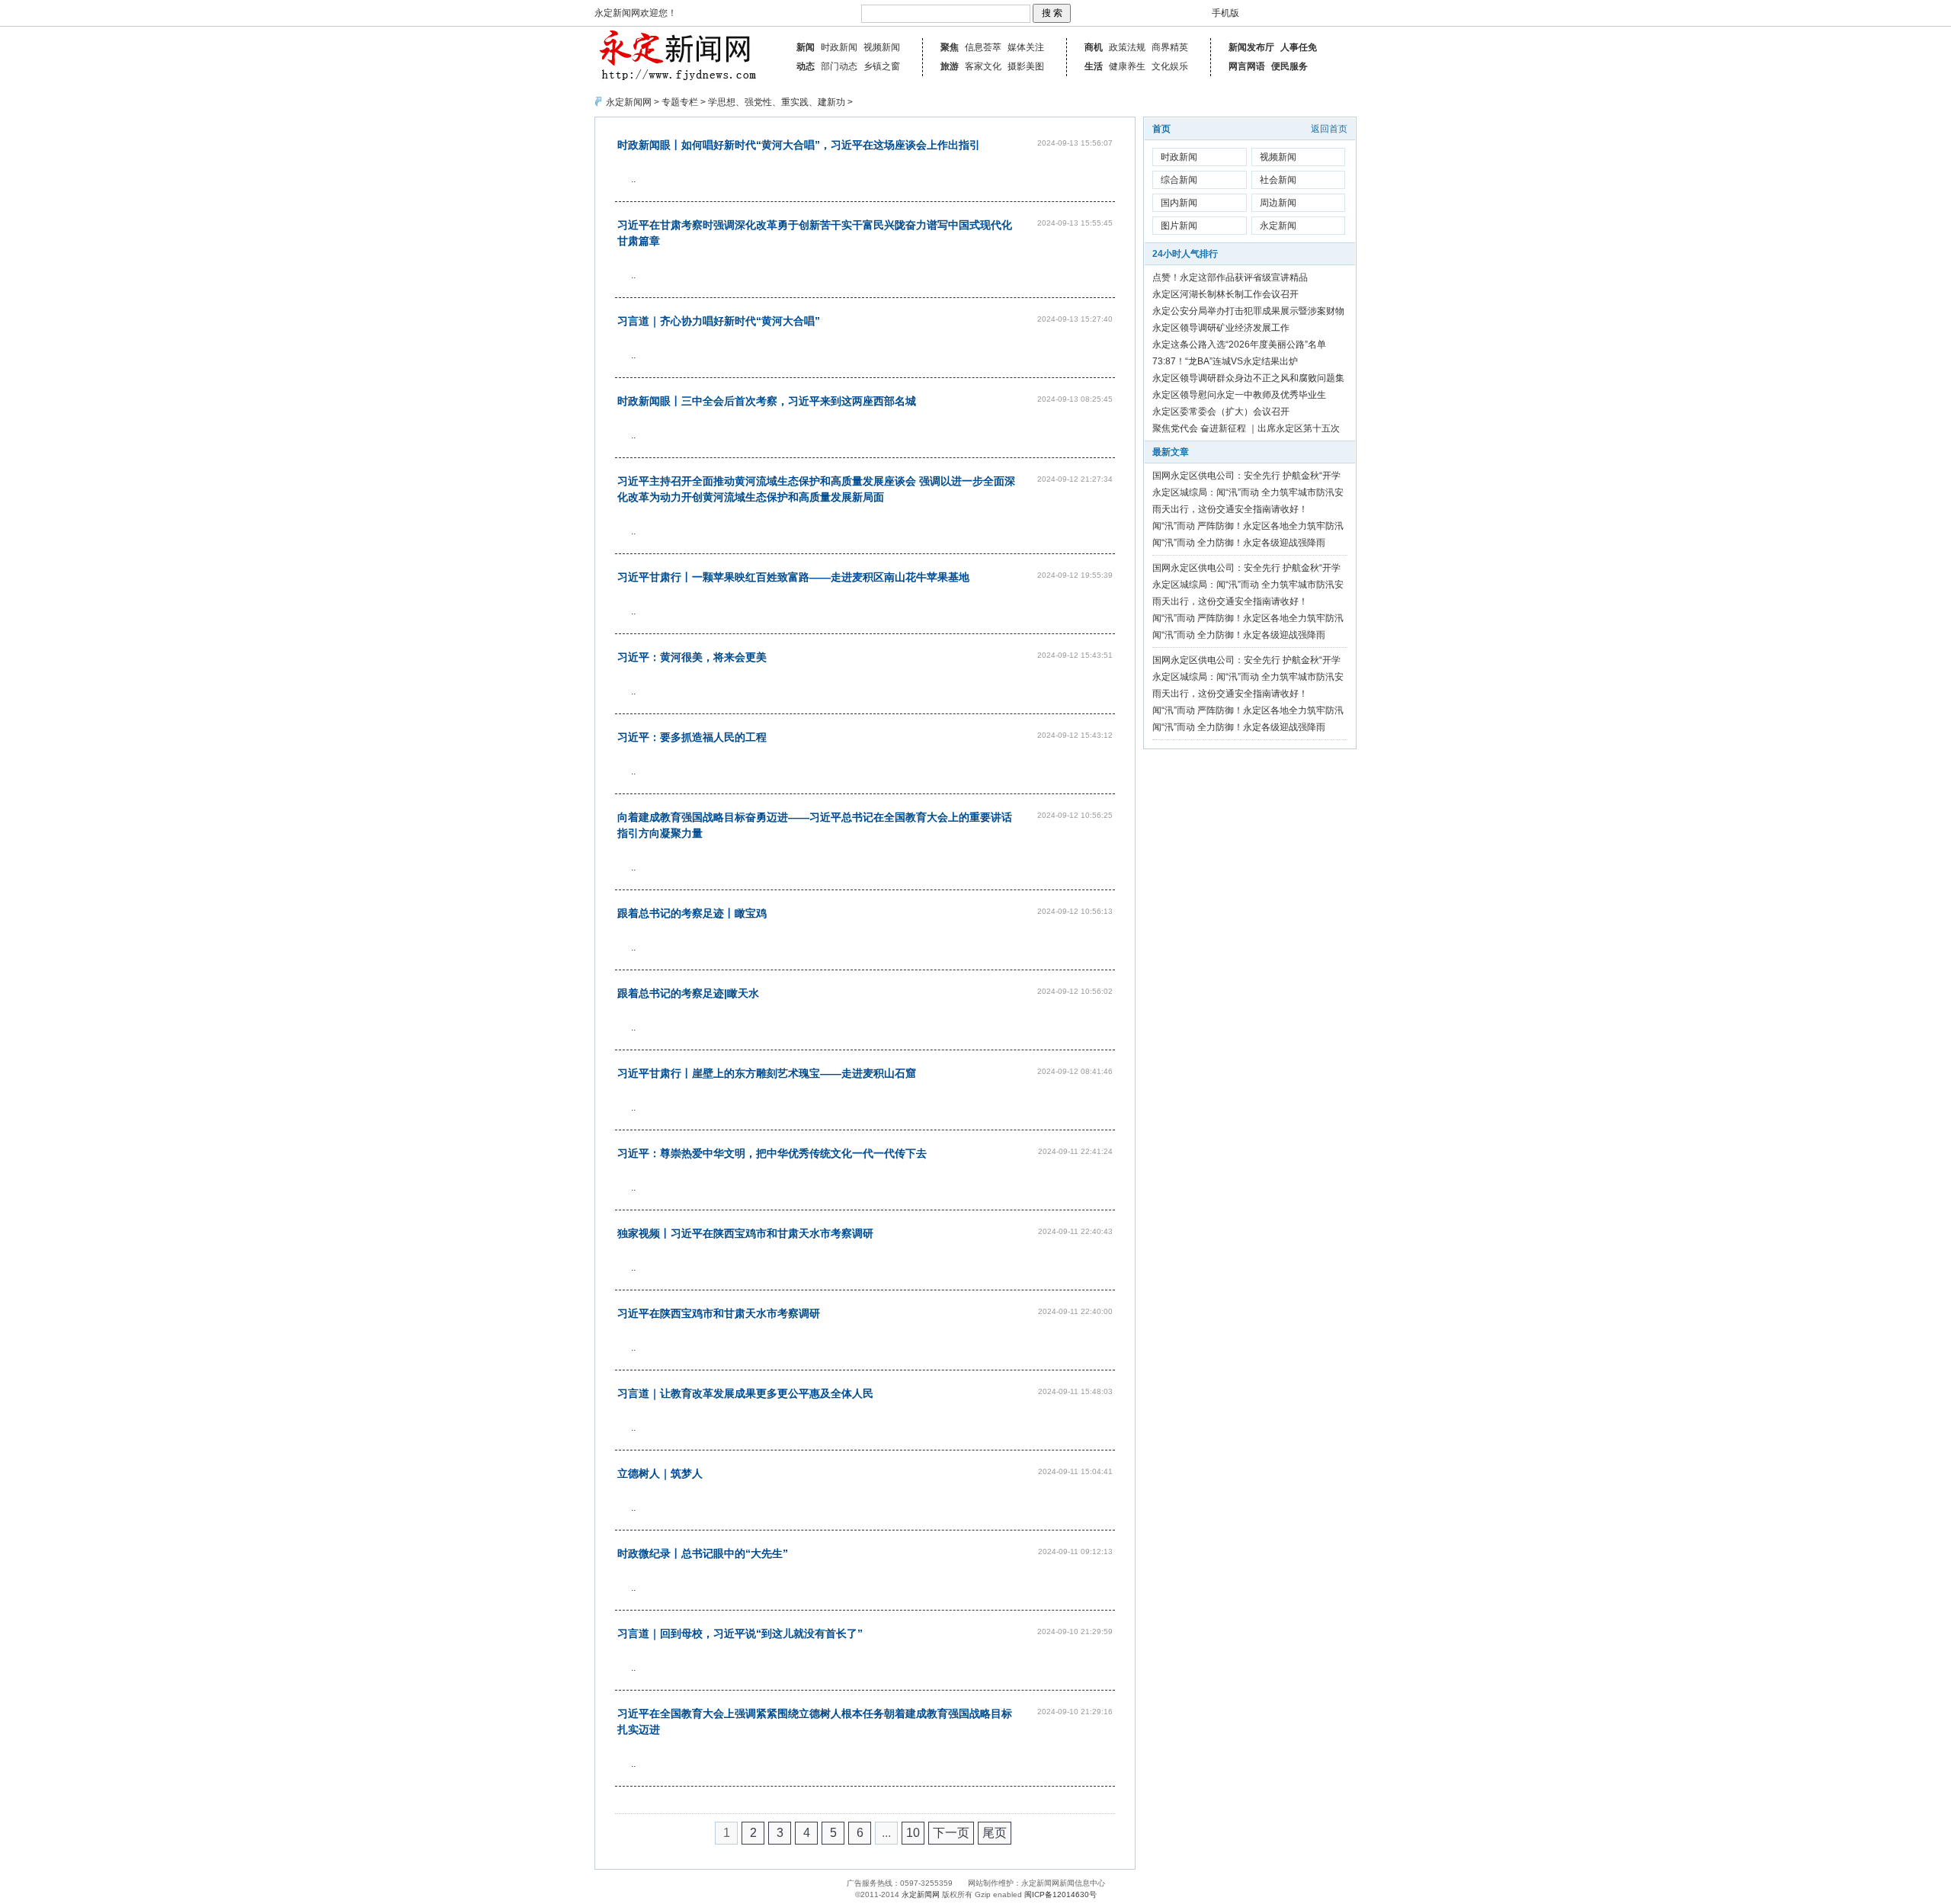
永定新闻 (1278, 226)
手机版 (1225, 13)
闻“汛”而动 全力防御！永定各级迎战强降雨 (1239, 543)
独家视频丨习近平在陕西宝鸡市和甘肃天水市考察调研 (745, 1233)
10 (913, 1833)
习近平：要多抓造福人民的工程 (692, 737)
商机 (1094, 47)
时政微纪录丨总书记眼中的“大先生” (703, 1553)
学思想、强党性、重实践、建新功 (777, 102)
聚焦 (950, 47)
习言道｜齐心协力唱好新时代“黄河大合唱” (719, 321)
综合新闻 (1179, 180)
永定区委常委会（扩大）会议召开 (1221, 412)
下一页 (951, 1833)
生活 (1094, 66)
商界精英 (1170, 47)
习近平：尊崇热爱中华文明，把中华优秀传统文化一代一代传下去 (772, 1153)
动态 (806, 66)
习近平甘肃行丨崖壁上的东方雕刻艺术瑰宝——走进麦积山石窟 (767, 1073)
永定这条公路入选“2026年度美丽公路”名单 (1239, 345)
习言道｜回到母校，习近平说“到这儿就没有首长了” (740, 1633)
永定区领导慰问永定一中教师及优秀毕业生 (1239, 395)
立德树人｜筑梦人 (660, 1473)
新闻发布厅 (1251, 47)
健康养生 (1127, 66)
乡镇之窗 (882, 66)
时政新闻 (839, 47)
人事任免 (1299, 47)
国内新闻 (1179, 203)
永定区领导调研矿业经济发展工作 (1221, 328)
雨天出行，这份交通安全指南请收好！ (1230, 509)
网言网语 (1247, 66)
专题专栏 (680, 102)
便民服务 (1289, 66)
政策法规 (1127, 47)
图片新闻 (1179, 226)
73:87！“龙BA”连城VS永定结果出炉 (1225, 361)
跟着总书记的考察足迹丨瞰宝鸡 (692, 913)
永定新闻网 (629, 102)
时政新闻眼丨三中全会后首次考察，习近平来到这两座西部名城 (767, 401)
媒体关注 (1026, 47)
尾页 (995, 1833)
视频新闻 (882, 47)
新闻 (806, 47)
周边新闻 (1278, 203)
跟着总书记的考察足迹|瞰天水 (688, 993)
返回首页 (1329, 129)
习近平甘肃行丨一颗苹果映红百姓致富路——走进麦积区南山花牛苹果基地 (793, 577)
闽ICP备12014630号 (1060, 1894)
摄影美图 (1026, 66)
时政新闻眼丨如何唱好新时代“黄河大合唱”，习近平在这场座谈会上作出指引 (799, 145)
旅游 (950, 66)
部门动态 (839, 66)
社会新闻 (1278, 180)
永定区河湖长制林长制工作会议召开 (1225, 294)
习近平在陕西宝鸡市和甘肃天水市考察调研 (719, 1313)
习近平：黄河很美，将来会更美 (692, 657)
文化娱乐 (1170, 66)
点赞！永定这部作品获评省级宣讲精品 (1230, 277)
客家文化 (983, 66)
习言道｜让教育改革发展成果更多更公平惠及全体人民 (745, 1393)
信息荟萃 (983, 47)
